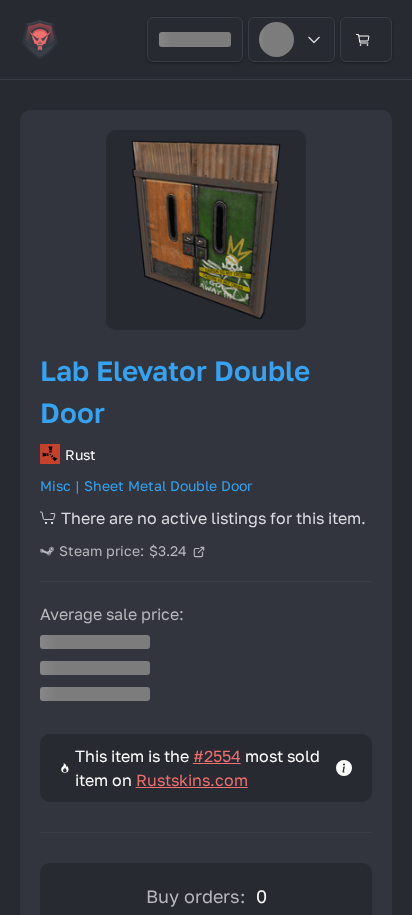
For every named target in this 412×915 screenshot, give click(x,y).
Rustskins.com (192, 780)
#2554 (217, 756)
